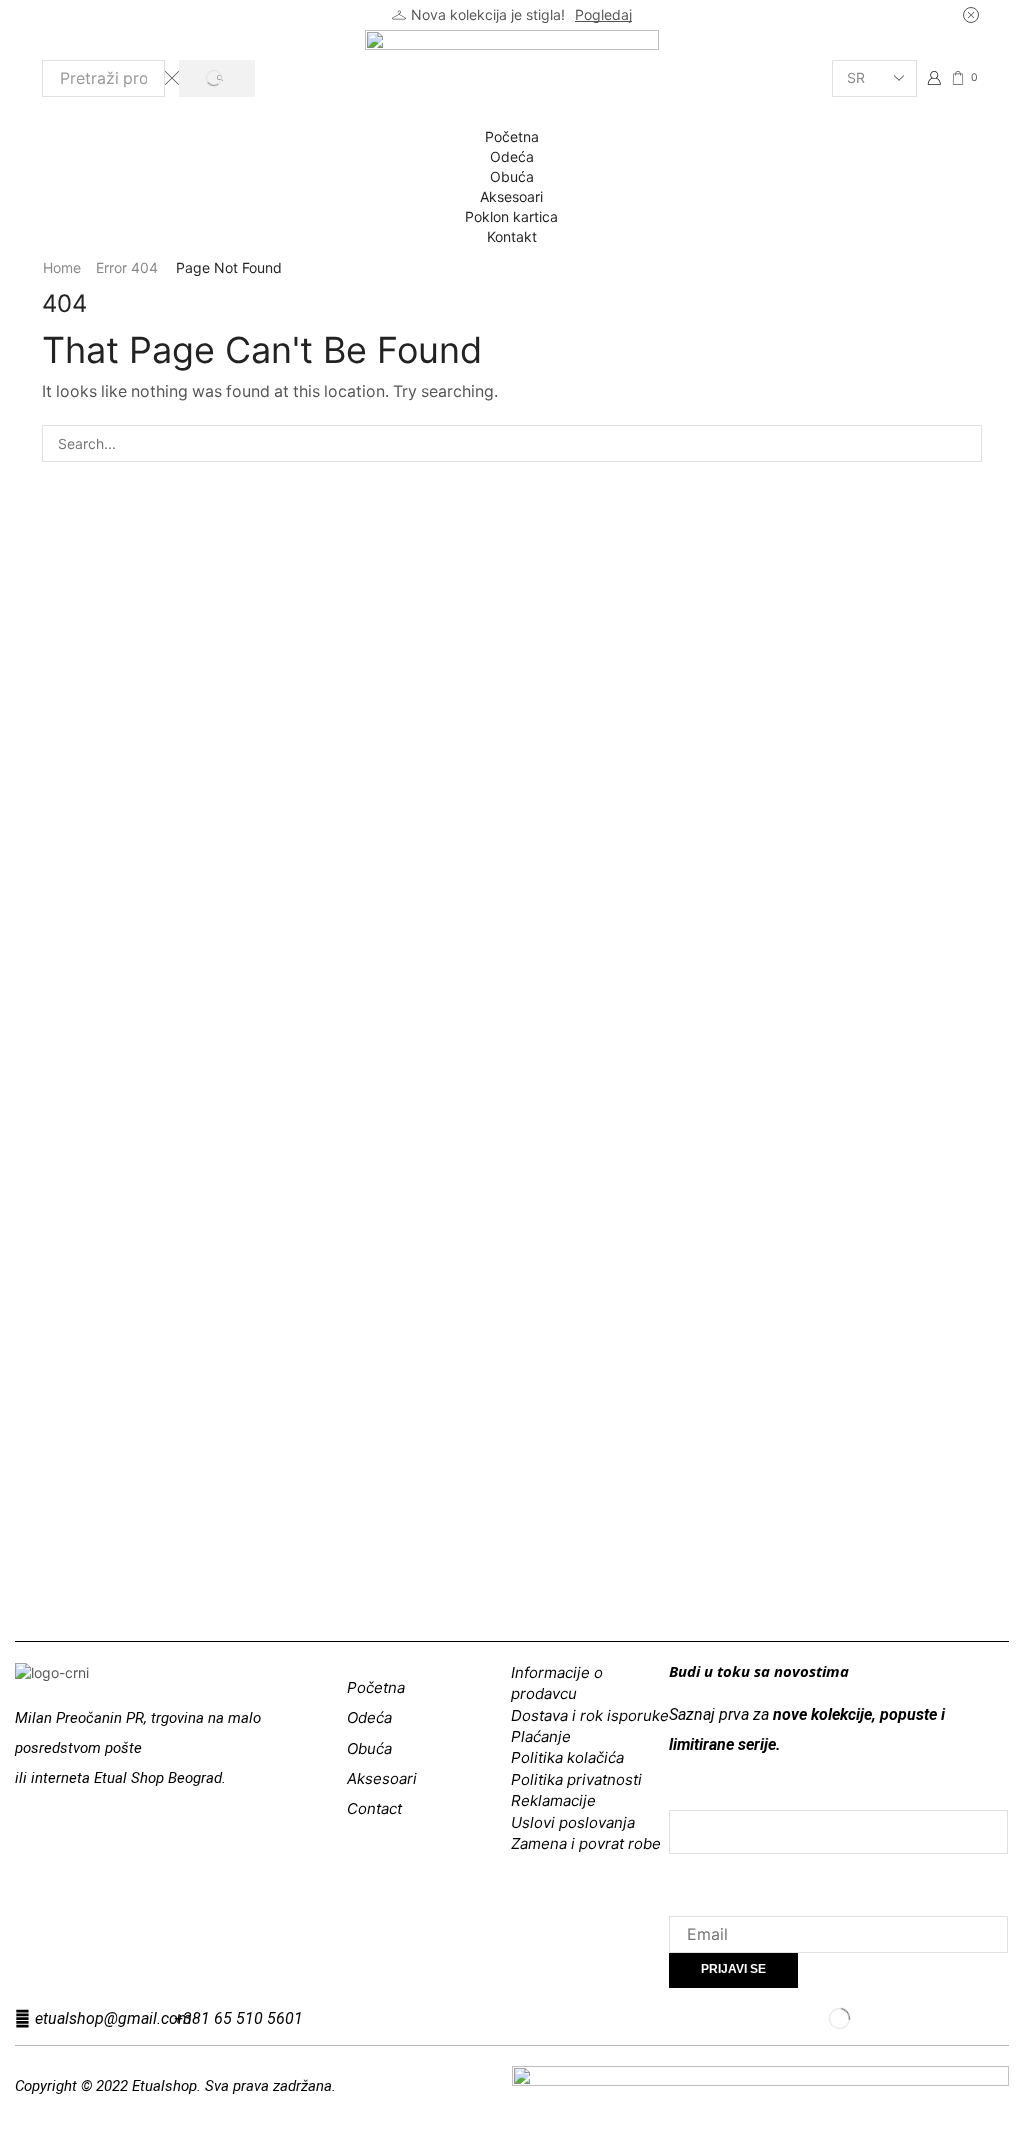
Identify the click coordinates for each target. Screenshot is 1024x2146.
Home (62, 267)
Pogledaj (603, 14)
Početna (512, 136)
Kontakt (512, 236)
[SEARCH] (963, 443)
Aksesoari (511, 196)
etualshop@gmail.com (113, 2018)
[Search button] (216, 78)
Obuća (512, 176)
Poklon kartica (511, 216)
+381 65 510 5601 (238, 2018)
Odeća (512, 156)
